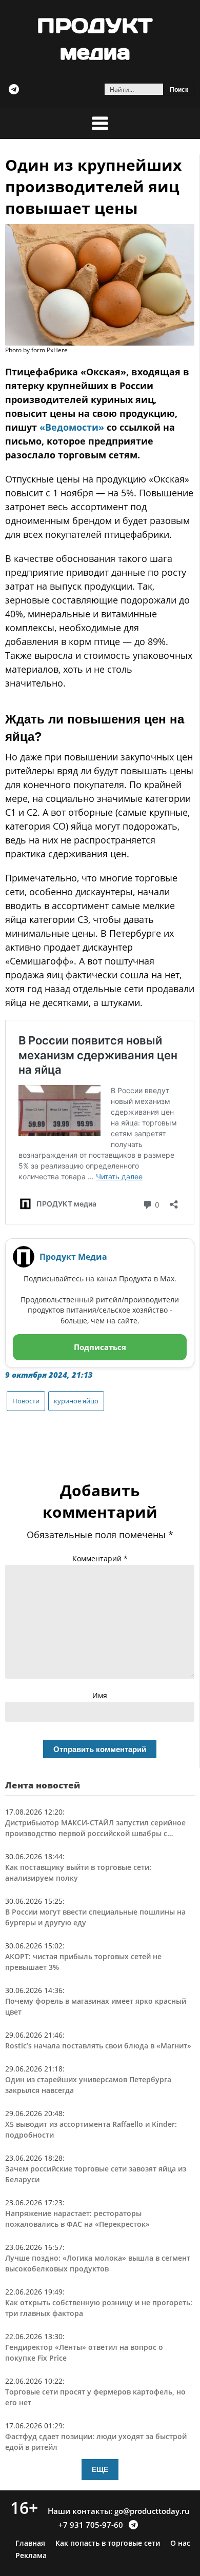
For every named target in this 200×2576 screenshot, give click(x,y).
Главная (30, 2543)
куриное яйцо (76, 1401)
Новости (26, 1401)
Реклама (31, 2555)
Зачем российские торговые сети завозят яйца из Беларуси (96, 2174)
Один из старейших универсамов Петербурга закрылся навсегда (88, 2085)
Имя (100, 1695)
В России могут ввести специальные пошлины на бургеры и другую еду (95, 1917)
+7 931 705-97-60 (91, 2525)
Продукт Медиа (73, 1257)
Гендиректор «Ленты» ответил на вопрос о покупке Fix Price (84, 2352)
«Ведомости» (72, 427)
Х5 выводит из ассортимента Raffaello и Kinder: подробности (91, 2129)
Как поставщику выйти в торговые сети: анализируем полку (78, 1873)
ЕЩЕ (100, 2469)
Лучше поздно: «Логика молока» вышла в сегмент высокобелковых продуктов (98, 2263)
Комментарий (100, 1558)
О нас (180, 2543)
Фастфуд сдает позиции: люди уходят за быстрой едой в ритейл (96, 2442)
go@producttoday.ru (152, 2511)
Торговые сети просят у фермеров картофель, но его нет (95, 2397)
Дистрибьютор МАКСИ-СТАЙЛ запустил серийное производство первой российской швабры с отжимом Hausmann (95, 1828)
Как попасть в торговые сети (108, 2543)
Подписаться (100, 1347)
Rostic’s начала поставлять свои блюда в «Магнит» (98, 2046)
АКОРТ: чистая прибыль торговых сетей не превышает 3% (83, 1962)
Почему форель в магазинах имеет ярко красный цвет (96, 2006)
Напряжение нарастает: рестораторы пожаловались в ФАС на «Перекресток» (77, 2219)
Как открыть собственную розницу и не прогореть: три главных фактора (99, 2308)
